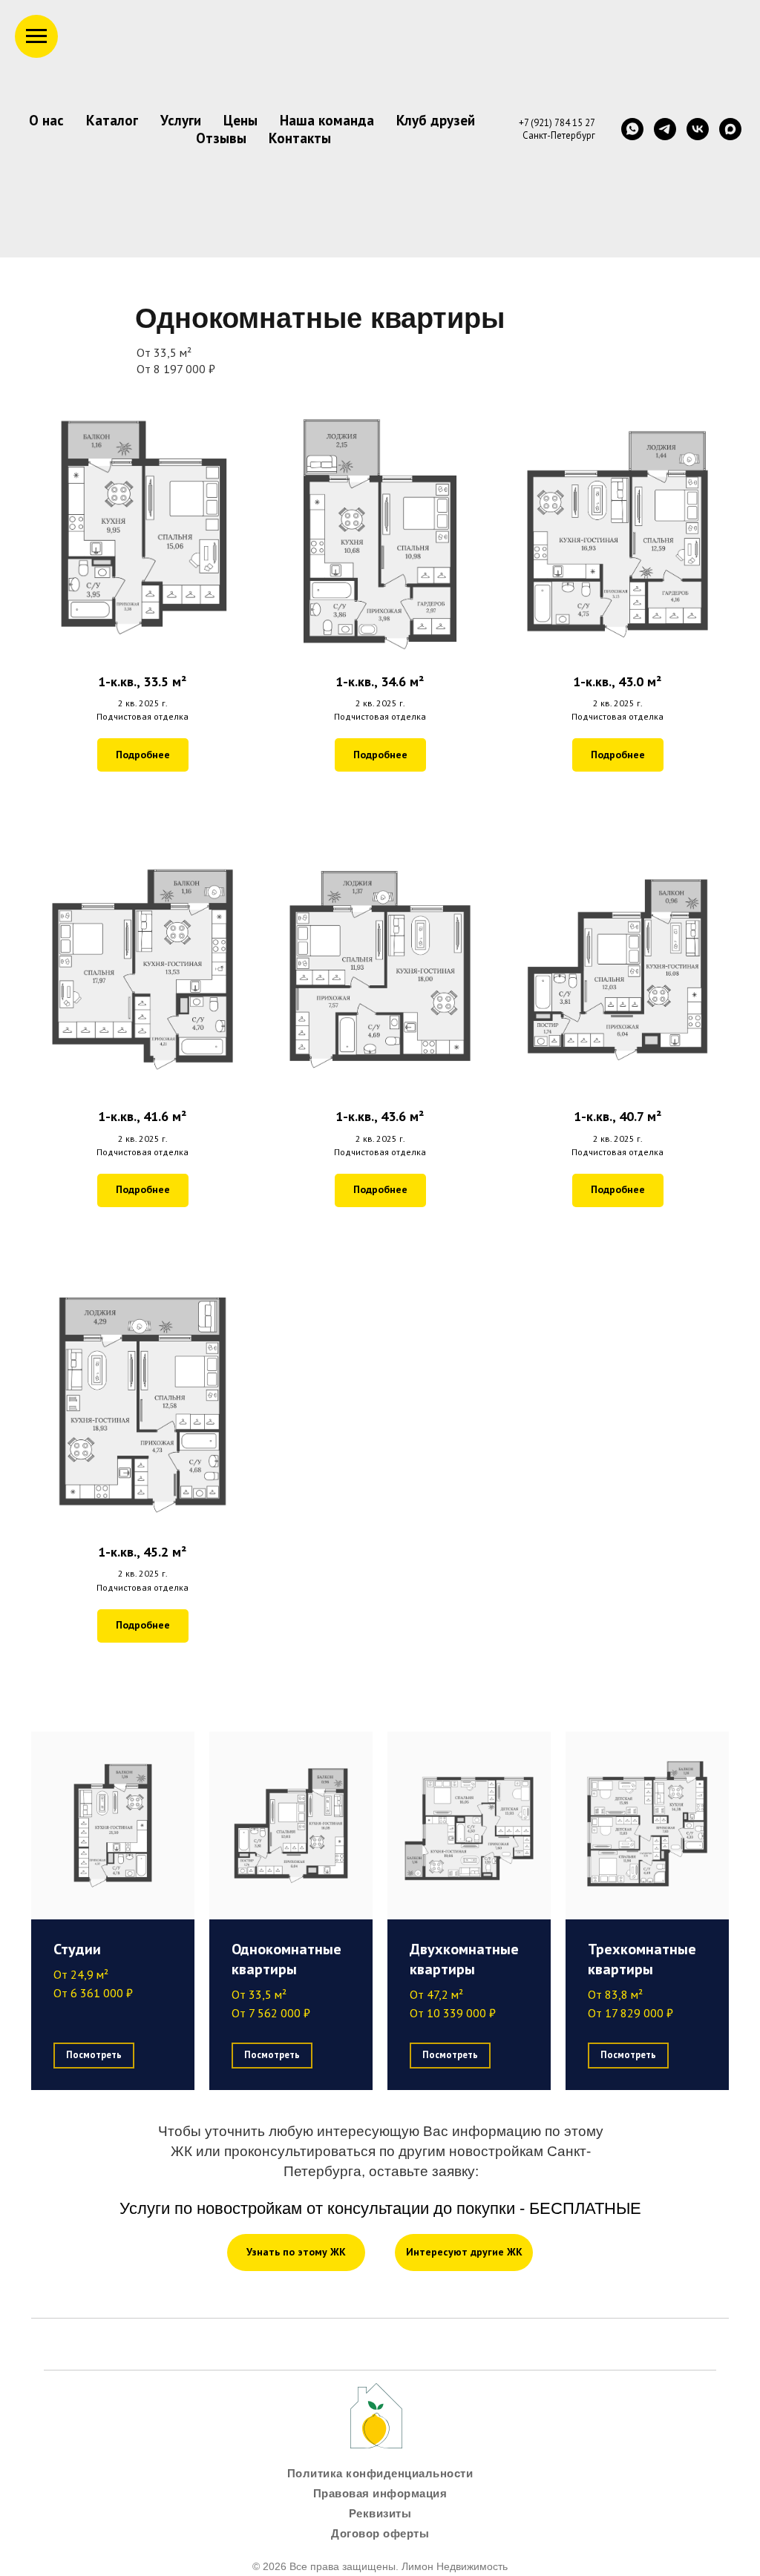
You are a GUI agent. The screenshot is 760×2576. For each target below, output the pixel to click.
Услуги (181, 120)
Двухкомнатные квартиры (464, 1959)
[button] (142, 574)
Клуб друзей (436, 120)
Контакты (300, 138)
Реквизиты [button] (380, 2513)
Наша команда (327, 120)
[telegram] (665, 129)
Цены (240, 120)
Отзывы (221, 138)
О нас (46, 120)
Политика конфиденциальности (380, 2473)
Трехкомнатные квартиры (642, 1959)
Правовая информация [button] (380, 2493)
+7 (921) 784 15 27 (557, 123)
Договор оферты (380, 2533)
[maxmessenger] (730, 129)
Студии (77, 1949)
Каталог (112, 120)
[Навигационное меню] (36, 36)
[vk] (698, 129)
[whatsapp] (632, 129)
